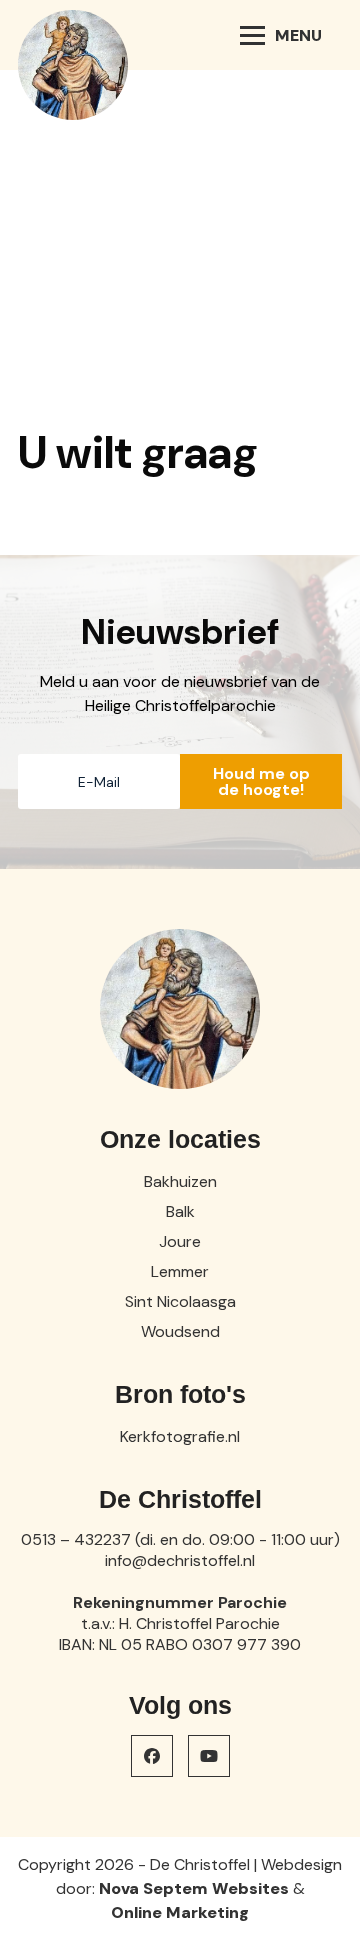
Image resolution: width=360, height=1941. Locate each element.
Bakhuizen (180, 1181)
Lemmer (180, 1271)
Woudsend (180, 1331)
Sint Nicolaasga (180, 1301)
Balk (180, 1211)
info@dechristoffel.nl (180, 1560)
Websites (250, 1888)
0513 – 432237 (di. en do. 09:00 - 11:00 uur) (180, 1539)
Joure (180, 1241)
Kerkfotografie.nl (180, 1436)
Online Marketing (180, 1912)
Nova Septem (153, 1888)
